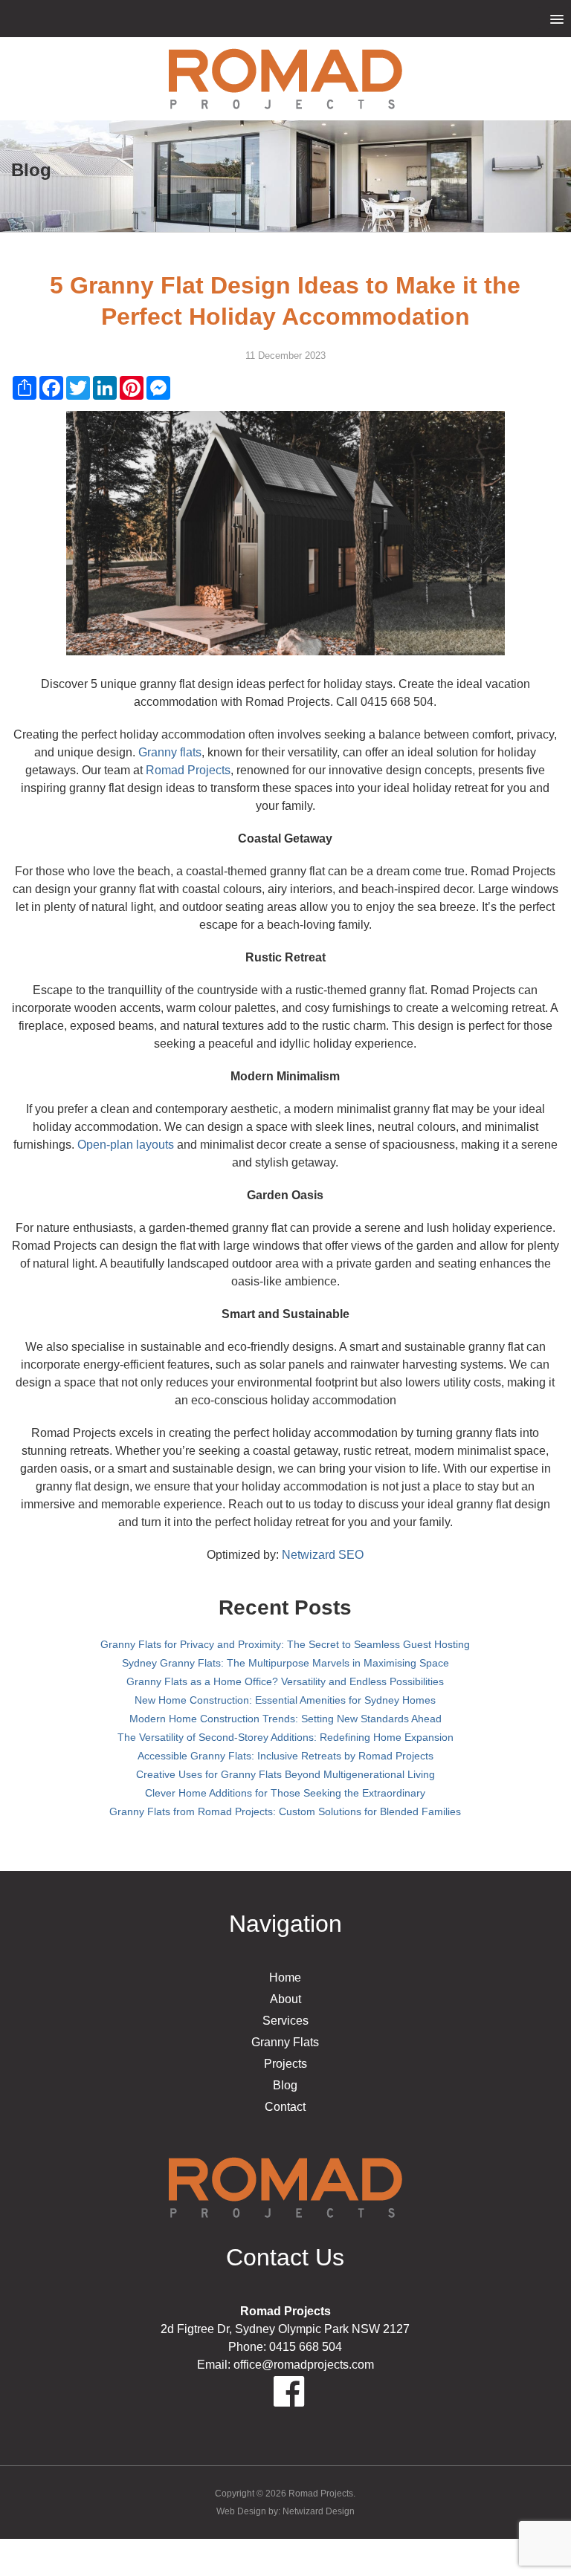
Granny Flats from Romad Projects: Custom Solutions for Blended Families (285, 1811)
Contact (285, 2107)
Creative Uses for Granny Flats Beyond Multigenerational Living (285, 1774)
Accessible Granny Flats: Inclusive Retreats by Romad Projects (285, 1756)
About (285, 1999)
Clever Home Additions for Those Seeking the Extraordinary (285, 1793)
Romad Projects (188, 770)
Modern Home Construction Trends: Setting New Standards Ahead (285, 1719)
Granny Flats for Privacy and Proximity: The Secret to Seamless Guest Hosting (285, 1644)
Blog (285, 2085)
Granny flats (170, 752)
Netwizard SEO (323, 1555)
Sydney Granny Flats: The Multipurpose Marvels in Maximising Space (285, 1663)
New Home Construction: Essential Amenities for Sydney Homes (285, 1700)
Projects (285, 2064)
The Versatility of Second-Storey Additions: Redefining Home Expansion (285, 1737)
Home (285, 1978)
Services (285, 2021)
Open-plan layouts (126, 1145)
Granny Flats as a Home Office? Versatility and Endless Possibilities (285, 1681)
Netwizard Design (319, 2511)
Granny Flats (285, 2042)
